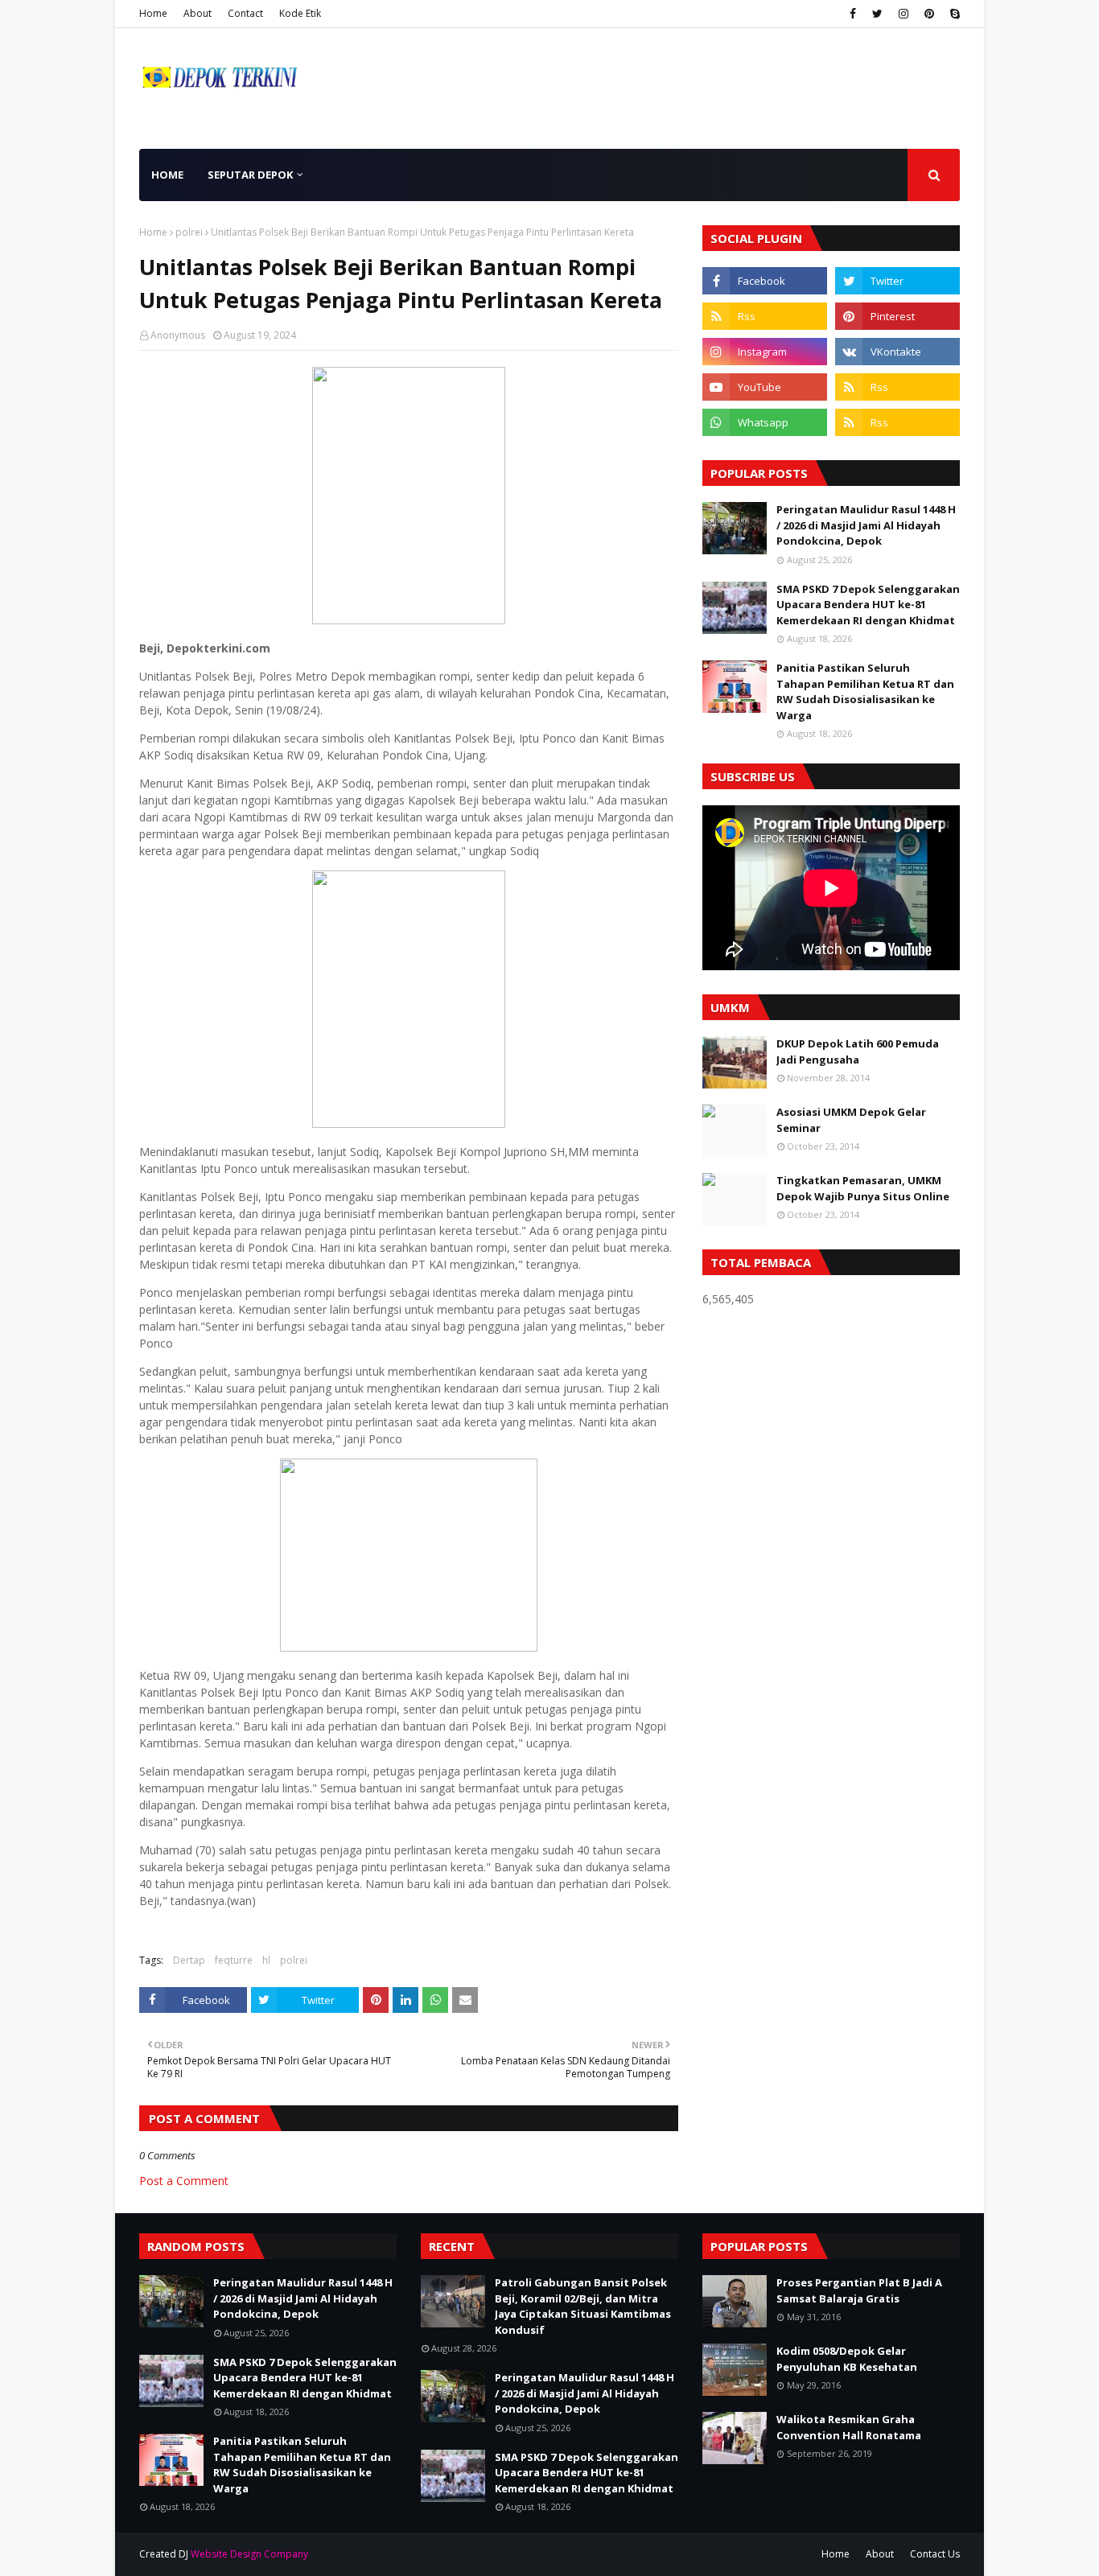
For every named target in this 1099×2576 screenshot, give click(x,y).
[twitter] (877, 14)
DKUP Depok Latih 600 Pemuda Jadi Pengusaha (858, 1051)
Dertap (189, 1960)
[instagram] (903, 14)
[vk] (897, 352)
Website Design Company (249, 2554)
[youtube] (765, 387)
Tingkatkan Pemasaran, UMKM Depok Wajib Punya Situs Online (863, 1188)
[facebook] (853, 14)
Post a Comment (184, 2181)
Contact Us (935, 2554)
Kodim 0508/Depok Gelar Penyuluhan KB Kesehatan (847, 2359)
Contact (245, 13)
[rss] (765, 316)
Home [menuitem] (167, 175)
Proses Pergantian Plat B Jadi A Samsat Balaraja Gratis (859, 2290)
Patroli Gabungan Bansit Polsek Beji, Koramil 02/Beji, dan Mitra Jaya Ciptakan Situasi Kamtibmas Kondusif (583, 2306)
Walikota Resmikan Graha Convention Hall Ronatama (849, 2427)
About (198, 13)
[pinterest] (929, 14)
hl (266, 1960)
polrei (189, 232)
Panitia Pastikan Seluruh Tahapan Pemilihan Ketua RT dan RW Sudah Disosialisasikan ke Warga (865, 691)
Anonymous (178, 335)
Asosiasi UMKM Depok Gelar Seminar (851, 1120)
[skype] (953, 14)
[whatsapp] (765, 422)
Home (153, 13)
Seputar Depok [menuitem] (250, 175)
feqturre (234, 1960)
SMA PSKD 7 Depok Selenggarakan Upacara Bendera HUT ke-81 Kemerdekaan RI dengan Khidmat (868, 605)
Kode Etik (300, 13)
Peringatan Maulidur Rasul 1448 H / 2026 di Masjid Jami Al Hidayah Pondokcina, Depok (866, 525)
